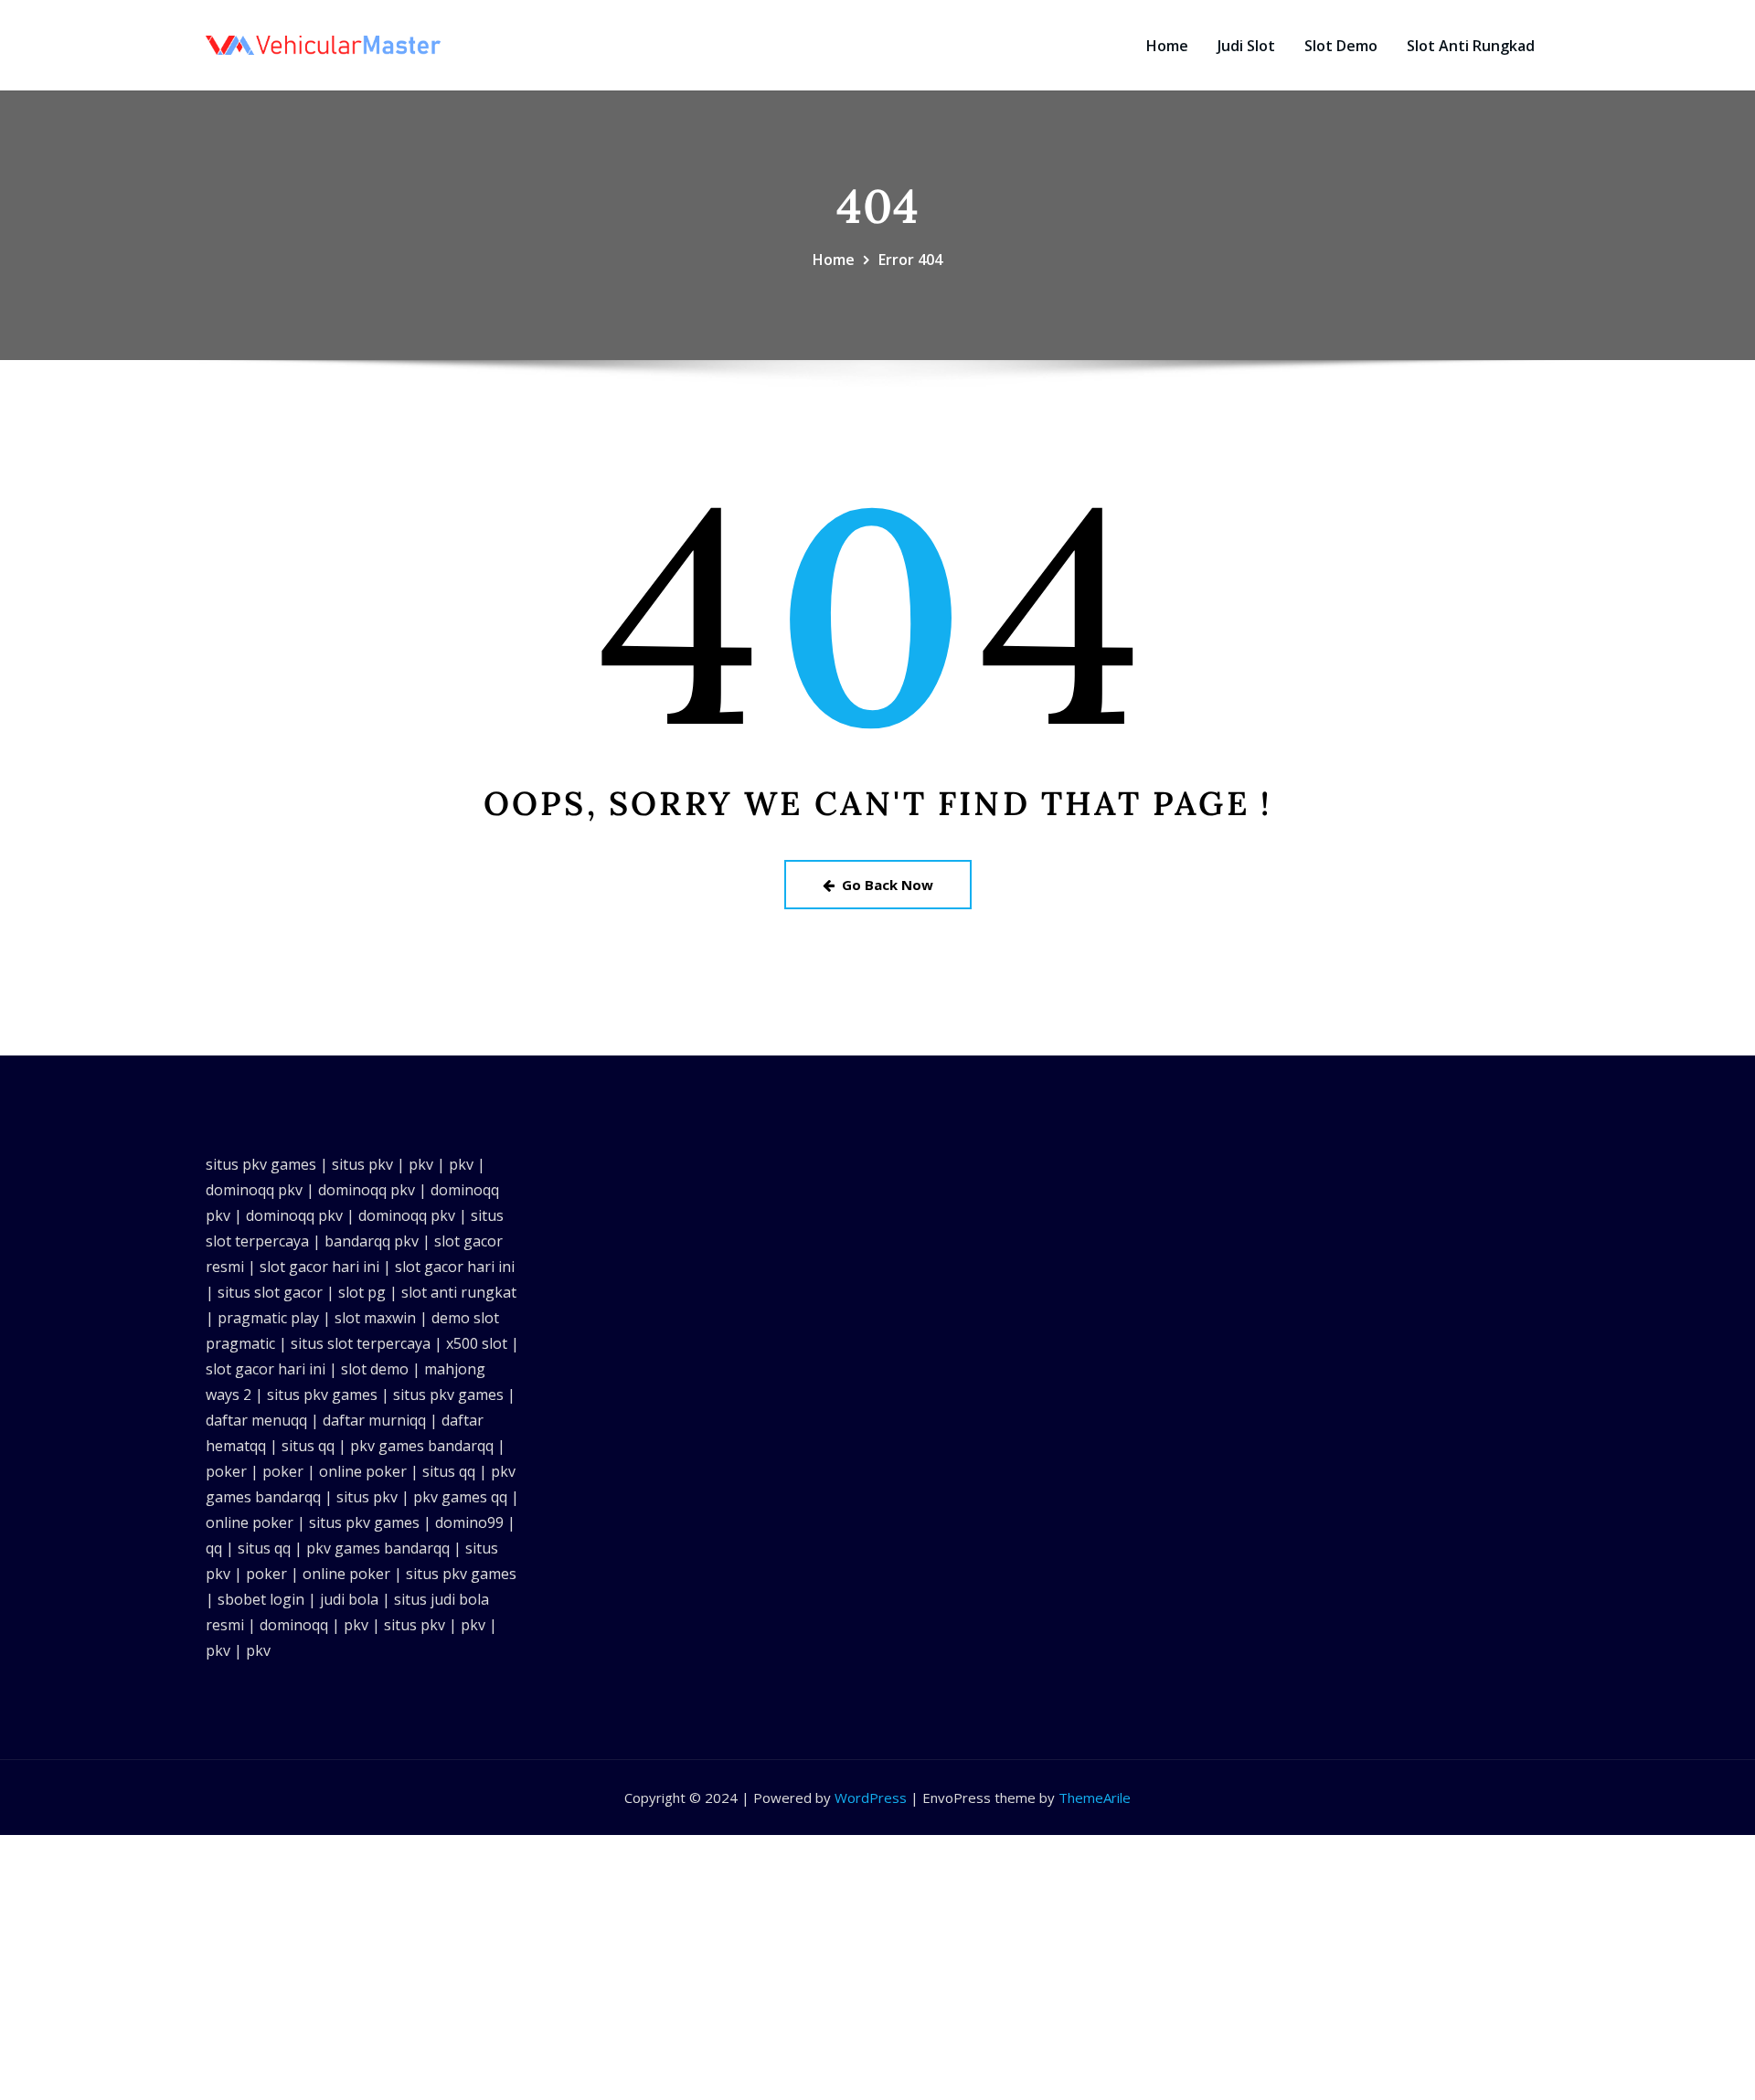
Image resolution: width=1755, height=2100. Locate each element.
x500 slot (477, 1343)
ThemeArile (1095, 1798)
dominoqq (294, 1625)
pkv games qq (460, 1497)
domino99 (469, 1522)
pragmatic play (268, 1318)
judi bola (349, 1599)
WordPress (871, 1798)
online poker (363, 1471)
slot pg (362, 1292)
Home (1167, 46)
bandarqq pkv (372, 1241)
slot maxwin (375, 1318)
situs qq (308, 1446)
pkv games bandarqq (422, 1446)
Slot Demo (1341, 46)
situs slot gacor (270, 1292)
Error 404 (910, 260)
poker (226, 1471)
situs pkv (362, 1164)
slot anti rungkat (459, 1292)
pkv (421, 1164)
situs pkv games (261, 1164)
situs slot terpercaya (361, 1343)
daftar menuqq (256, 1420)
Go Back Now (888, 885)
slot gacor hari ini (319, 1267)
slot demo (375, 1369)
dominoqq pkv (254, 1190)
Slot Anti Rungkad (1471, 46)
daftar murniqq (374, 1420)
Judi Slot (1246, 46)
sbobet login (261, 1599)
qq (214, 1548)
